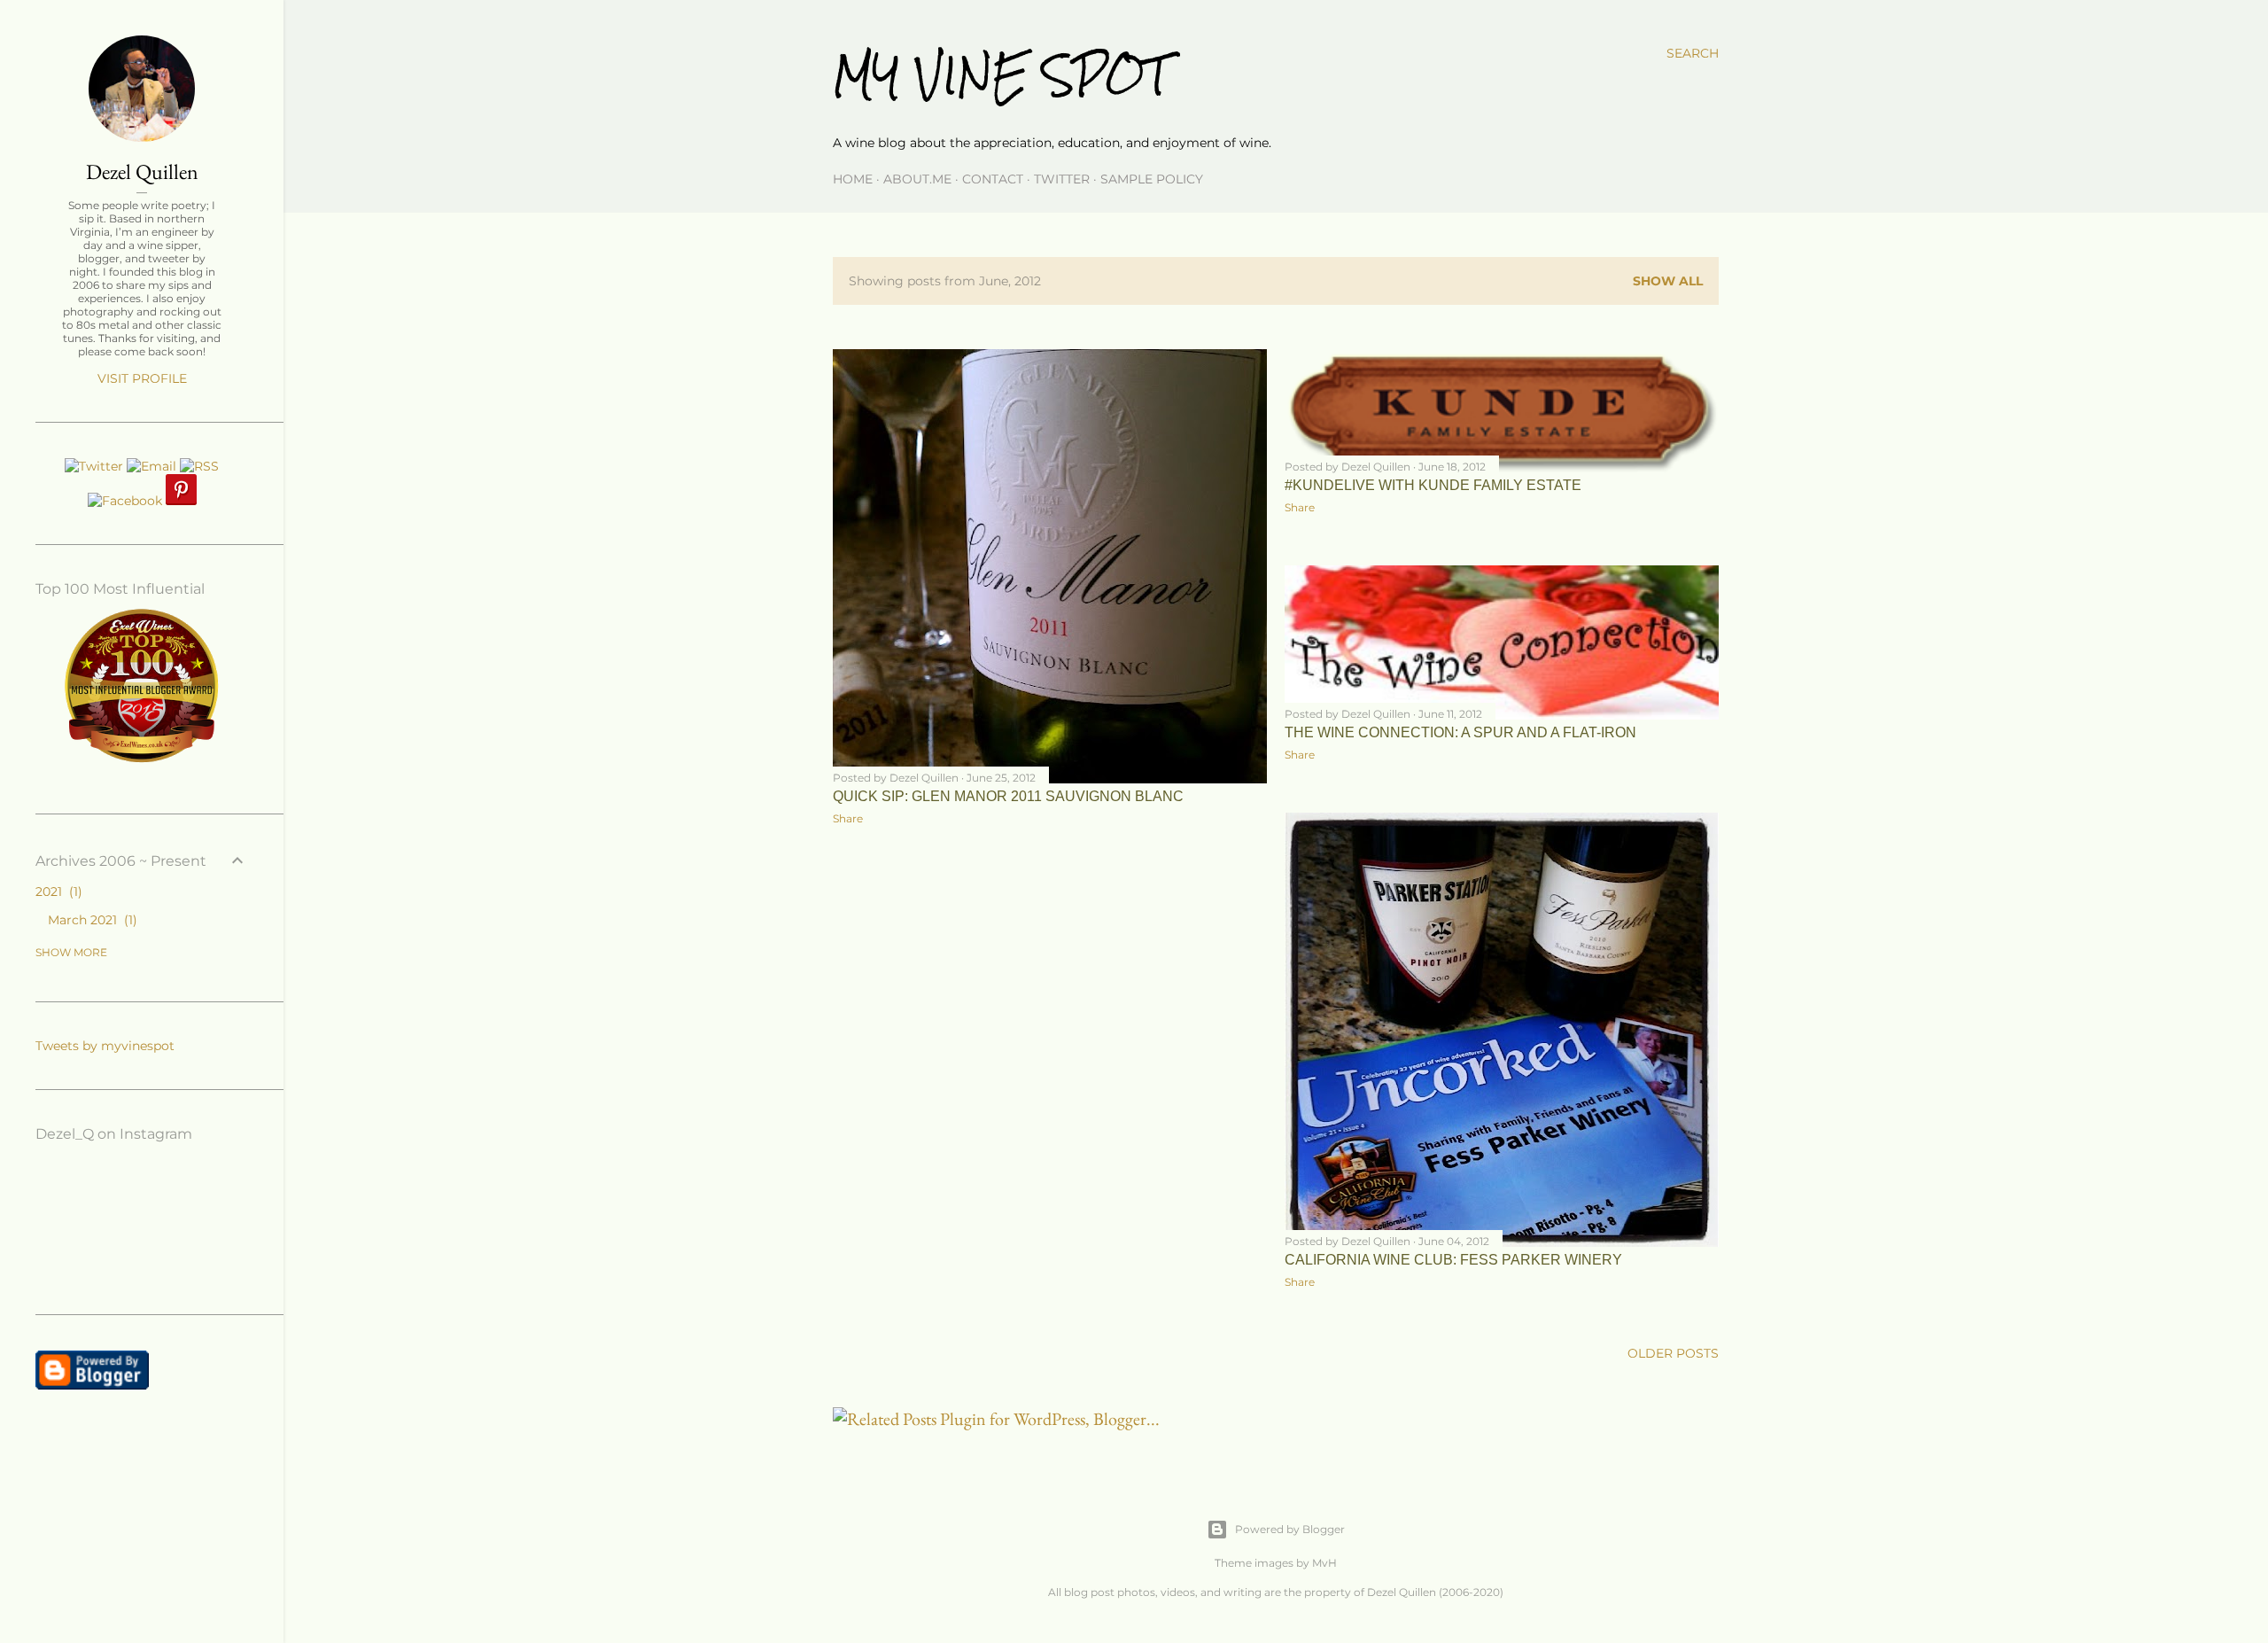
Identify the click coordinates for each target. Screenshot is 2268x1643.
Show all (1668, 281)
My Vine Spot (1001, 76)
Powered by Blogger (1290, 1529)
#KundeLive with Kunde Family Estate (1433, 485)
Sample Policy (1152, 179)
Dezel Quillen (142, 171)
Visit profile (142, 378)
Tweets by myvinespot (105, 1046)
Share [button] (848, 818)
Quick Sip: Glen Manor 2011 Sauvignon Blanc (1008, 796)
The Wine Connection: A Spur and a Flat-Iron (1460, 732)
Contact (993, 179)
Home (853, 179)
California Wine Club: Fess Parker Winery (1453, 1260)
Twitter (1062, 179)
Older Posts (1673, 1353)
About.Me (917, 179)
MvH (1324, 1563)
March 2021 (90, 920)
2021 (57, 892)
